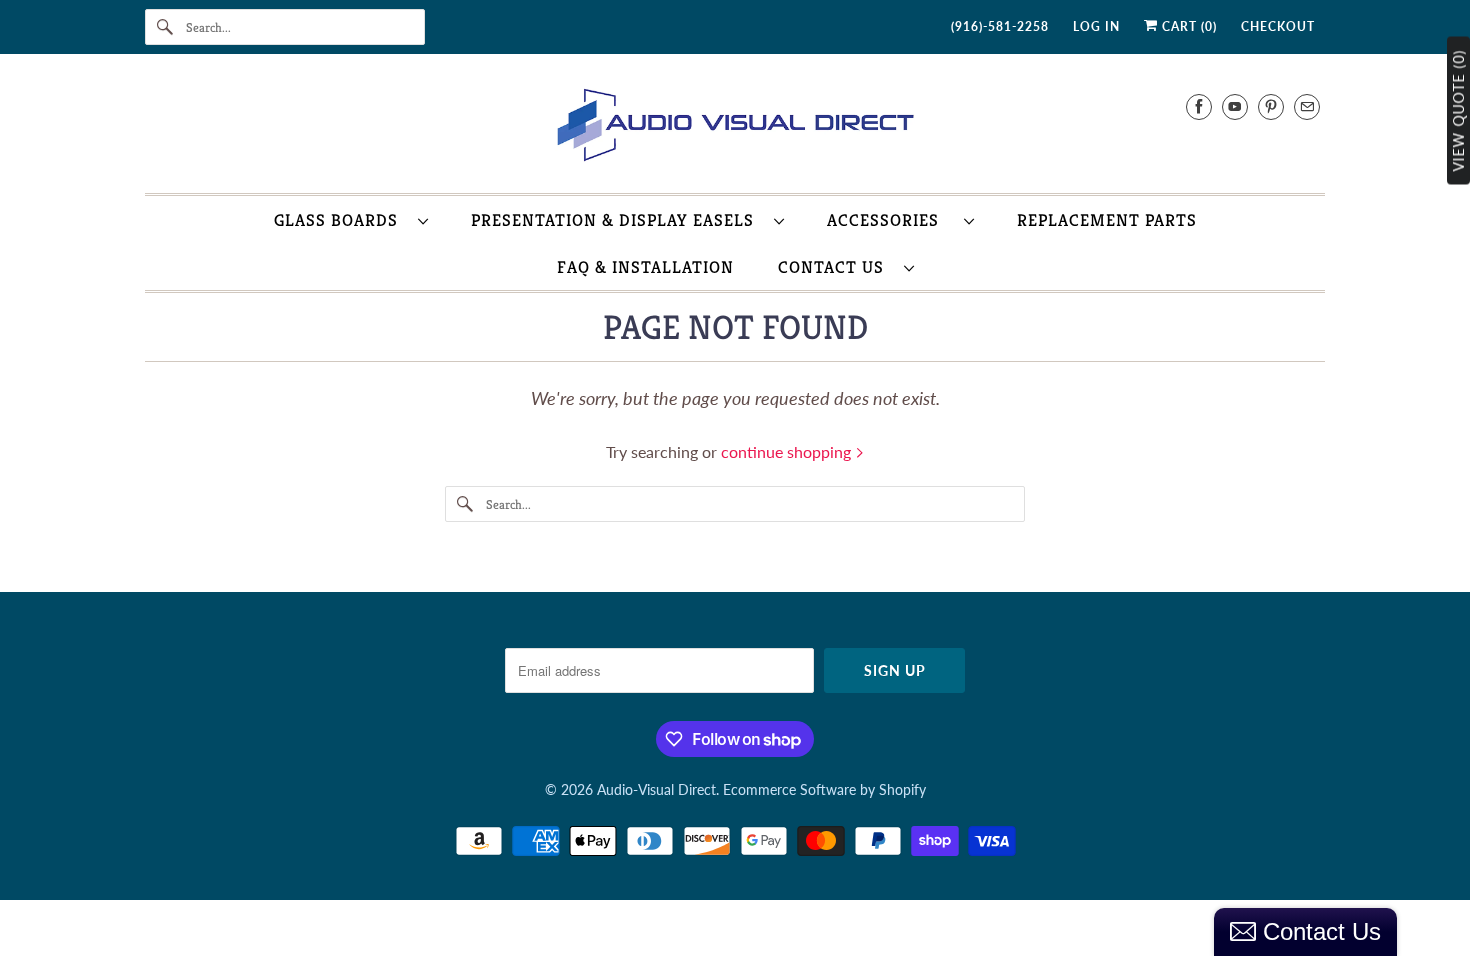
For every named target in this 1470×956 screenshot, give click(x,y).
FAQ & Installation (645, 267)
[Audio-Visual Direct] (735, 128)
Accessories (890, 220)
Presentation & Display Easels (617, 220)
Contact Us (836, 267)
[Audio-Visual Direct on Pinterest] (1271, 106)
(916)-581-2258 (1000, 26)
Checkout (1278, 26)
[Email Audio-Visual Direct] (1307, 106)
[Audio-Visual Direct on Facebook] (1199, 106)
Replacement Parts (1107, 220)
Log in (1096, 26)
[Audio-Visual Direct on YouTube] (1235, 106)
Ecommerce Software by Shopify (824, 789)
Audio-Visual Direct (656, 789)
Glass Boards (341, 220)
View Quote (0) (1458, 111)
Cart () (1187, 26)
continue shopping (788, 451)
